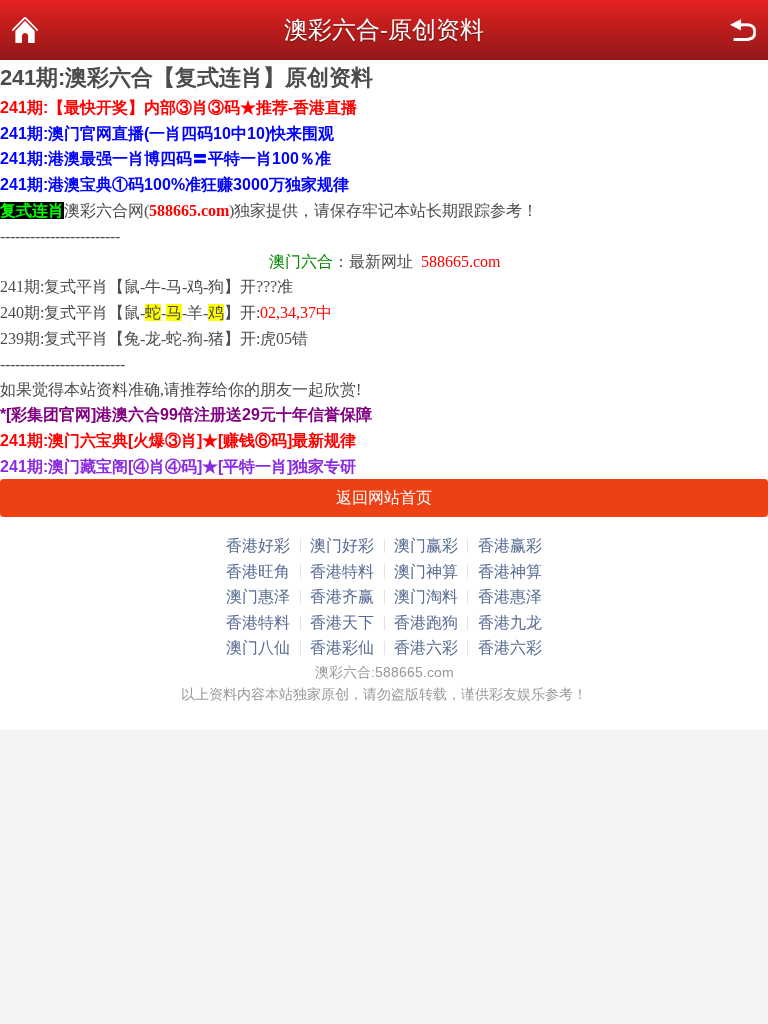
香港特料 (342, 571)
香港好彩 (258, 545)
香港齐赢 (342, 596)
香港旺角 (258, 571)
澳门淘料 (426, 596)
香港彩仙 (342, 647)
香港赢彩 (510, 545)
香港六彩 (426, 647)
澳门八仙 (258, 647)
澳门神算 (426, 571)
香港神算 (510, 571)
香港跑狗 (426, 622)
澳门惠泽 (258, 596)
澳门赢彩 (426, 545)
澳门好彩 (342, 545)
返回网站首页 (384, 497)
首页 (25, 30)
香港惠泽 (510, 596)
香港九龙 (510, 622)
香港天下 (342, 622)
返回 (743, 30)
